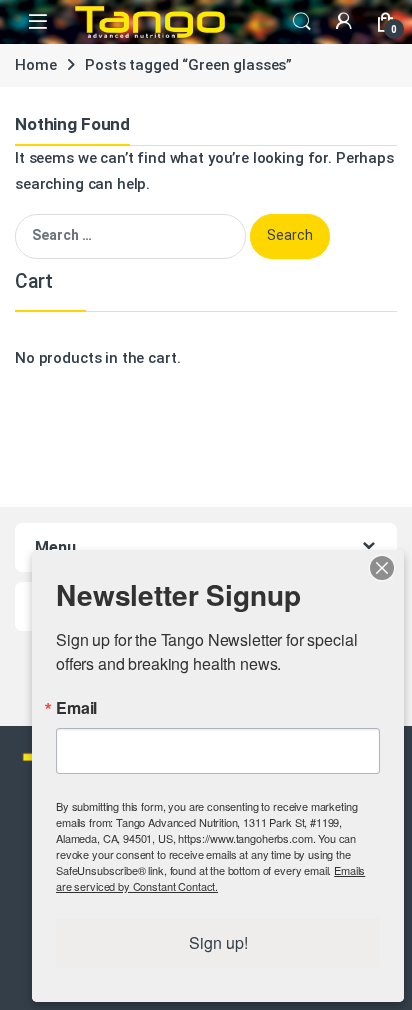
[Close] (382, 568)
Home (35, 65)
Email (76, 708)
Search (302, 22)
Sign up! (218, 942)
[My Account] (344, 21)
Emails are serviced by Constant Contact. (210, 878)
